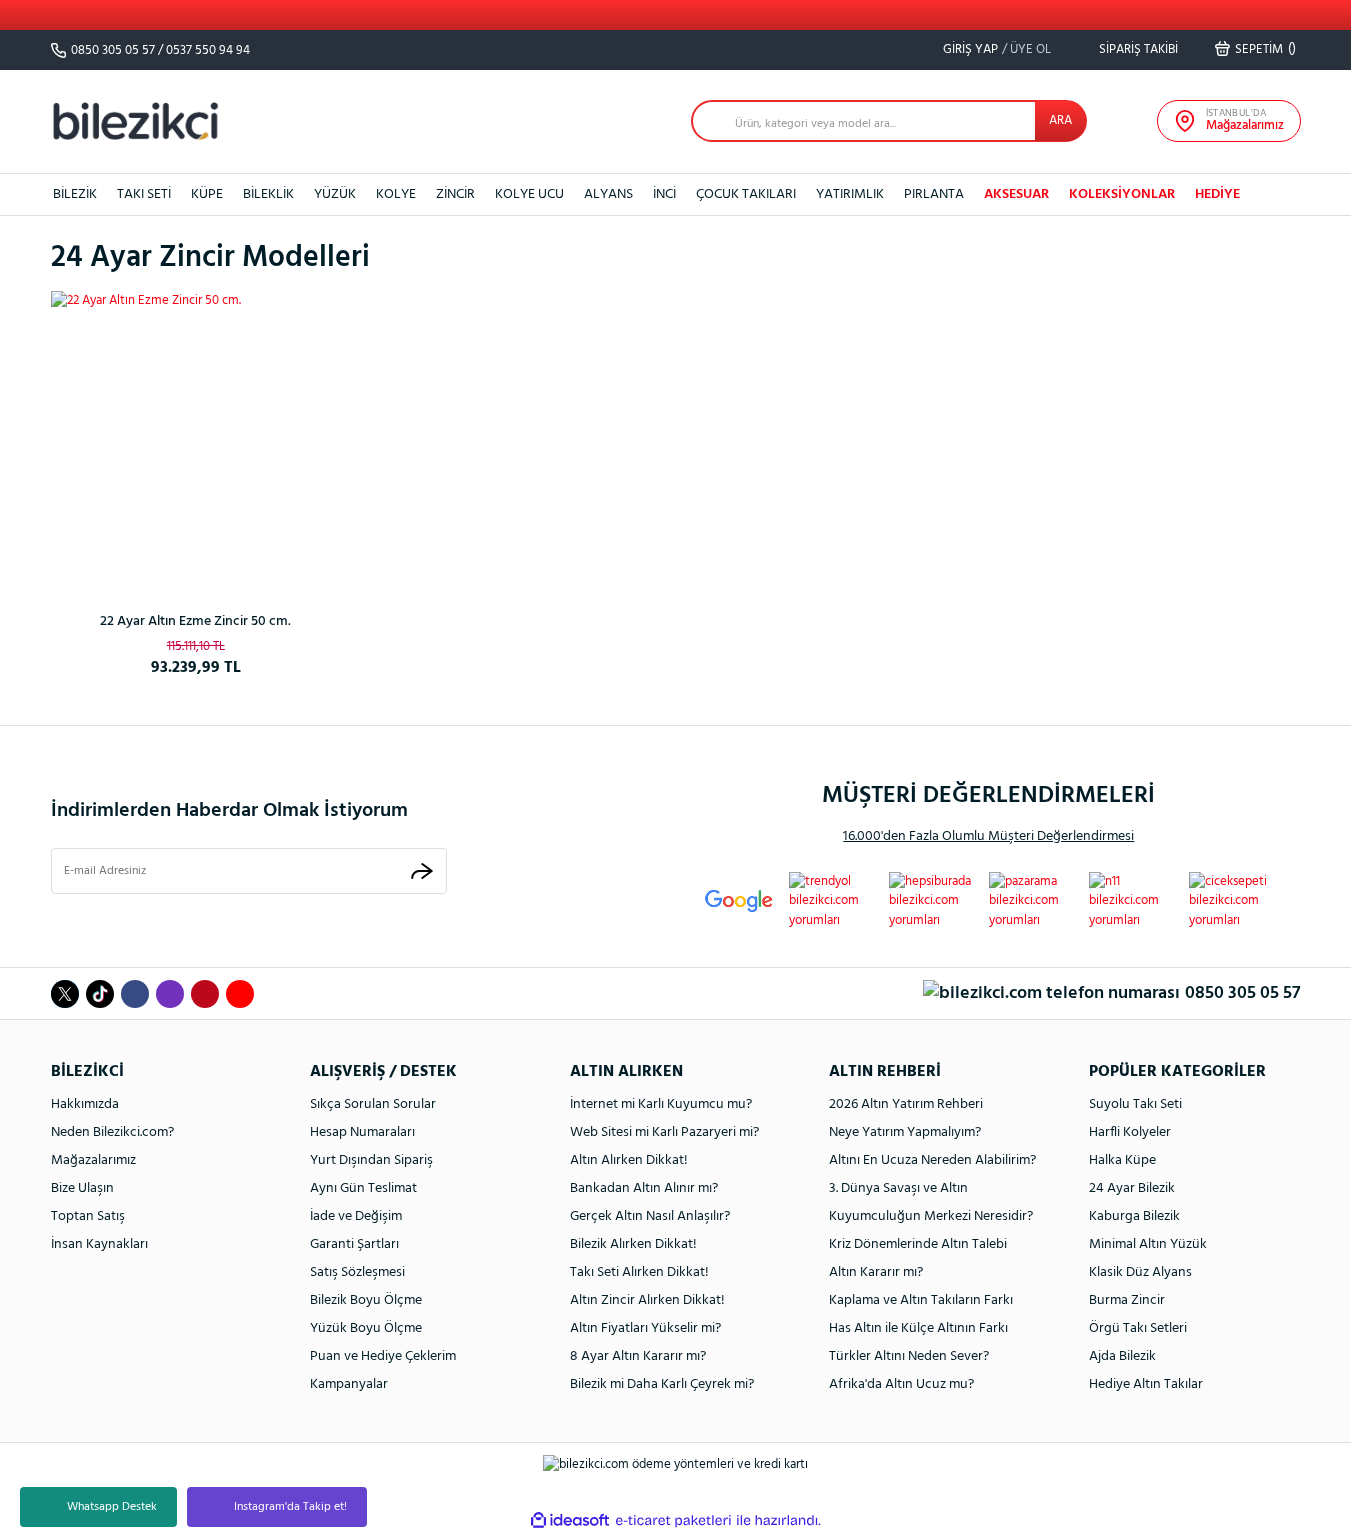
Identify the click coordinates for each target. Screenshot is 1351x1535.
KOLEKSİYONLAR (1122, 194)
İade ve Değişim (356, 1216)
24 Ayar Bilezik (1132, 1188)
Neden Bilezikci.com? (112, 1132)
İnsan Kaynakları (99, 1244)
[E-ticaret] (673, 1520)
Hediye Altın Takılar (1146, 1384)
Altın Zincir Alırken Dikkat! (647, 1300)
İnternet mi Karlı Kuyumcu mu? (661, 1104)
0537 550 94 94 (208, 50)
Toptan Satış (88, 1216)
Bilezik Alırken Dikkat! (633, 1244)
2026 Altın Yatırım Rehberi (906, 1104)
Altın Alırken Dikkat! (629, 1160)
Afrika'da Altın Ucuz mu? (901, 1384)
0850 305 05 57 (113, 50)
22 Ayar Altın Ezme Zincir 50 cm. (195, 621)
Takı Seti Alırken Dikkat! (639, 1272)
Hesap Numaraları (362, 1132)
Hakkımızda (85, 1104)
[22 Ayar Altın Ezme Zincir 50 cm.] (196, 436)
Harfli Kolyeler (1130, 1132)
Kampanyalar (349, 1384)
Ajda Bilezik (1122, 1356)
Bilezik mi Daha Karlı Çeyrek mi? (662, 1384)
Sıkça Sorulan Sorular (373, 1104)
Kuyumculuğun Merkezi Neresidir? (931, 1216)
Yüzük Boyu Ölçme (366, 1328)
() (1265, 49)
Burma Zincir (1127, 1300)
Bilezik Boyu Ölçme (366, 1300)
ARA (1060, 120)
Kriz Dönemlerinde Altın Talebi (918, 1244)
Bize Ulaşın (82, 1188)
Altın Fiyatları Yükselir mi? (645, 1328)
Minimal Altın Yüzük (1148, 1244)
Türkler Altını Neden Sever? (909, 1356)
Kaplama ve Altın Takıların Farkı (921, 1300)
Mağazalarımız (93, 1160)
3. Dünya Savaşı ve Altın (898, 1188)
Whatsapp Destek (112, 1507)
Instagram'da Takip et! (290, 1507)
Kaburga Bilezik (1134, 1216)
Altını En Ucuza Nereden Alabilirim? (932, 1160)
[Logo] (136, 120)
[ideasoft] (570, 1520)
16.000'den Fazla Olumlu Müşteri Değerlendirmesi (988, 836)
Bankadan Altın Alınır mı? (644, 1188)
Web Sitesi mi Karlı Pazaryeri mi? (664, 1132)
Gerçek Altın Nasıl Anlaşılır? (650, 1216)
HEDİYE (1217, 194)
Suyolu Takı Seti (1135, 1104)
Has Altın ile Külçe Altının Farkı (918, 1328)
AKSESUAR (1016, 194)
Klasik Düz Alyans (1140, 1272)
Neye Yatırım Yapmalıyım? (905, 1132)
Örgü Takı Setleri (1138, 1328)
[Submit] (422, 870)
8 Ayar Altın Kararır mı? (638, 1356)
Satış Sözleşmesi (357, 1272)
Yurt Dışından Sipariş (371, 1160)
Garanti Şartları (354, 1244)
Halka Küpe (1122, 1160)
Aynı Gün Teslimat (363, 1188)
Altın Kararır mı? (876, 1272)
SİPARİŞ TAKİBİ (1137, 49)
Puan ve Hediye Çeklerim (383, 1356)
